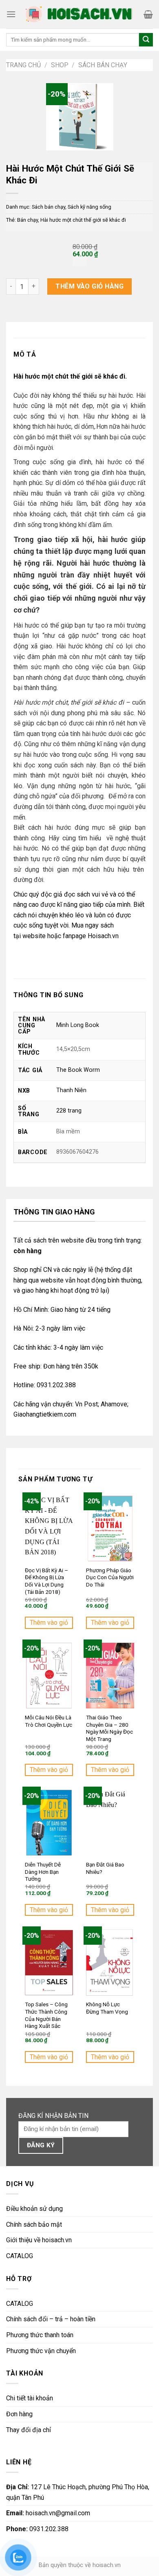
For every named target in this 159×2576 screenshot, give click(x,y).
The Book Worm (78, 1070)
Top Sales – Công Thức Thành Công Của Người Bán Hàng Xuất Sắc (46, 2015)
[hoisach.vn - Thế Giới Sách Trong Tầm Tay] (80, 14)
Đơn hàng (19, 2414)
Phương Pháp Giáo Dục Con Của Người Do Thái (110, 1577)
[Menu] (11, 14)
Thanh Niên (71, 1090)
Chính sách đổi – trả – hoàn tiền (51, 2319)
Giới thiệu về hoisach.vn (39, 2240)
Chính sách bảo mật (34, 2225)
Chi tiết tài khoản (30, 2398)
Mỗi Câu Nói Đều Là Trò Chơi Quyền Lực (49, 1721)
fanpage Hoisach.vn (91, 936)
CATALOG (20, 2256)
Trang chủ (23, 65)
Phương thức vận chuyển (41, 2351)
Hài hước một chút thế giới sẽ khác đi (83, 220)
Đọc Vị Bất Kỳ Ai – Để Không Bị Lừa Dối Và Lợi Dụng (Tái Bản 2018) (46, 1581)
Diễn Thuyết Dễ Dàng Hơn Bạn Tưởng (43, 1872)
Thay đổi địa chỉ (29, 2430)
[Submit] (146, 40)
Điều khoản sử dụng (34, 2209)
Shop (60, 65)
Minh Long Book (78, 1025)
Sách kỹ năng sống (89, 207)
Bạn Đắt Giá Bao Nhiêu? (105, 1868)
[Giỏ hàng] (148, 14)
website (34, 936)
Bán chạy (28, 220)
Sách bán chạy (103, 65)
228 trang (69, 1111)
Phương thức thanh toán (40, 2335)
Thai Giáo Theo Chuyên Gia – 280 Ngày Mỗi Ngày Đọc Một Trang (109, 1728)
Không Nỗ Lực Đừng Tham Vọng (107, 2008)
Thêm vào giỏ (49, 1623)
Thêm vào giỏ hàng (89, 286)
